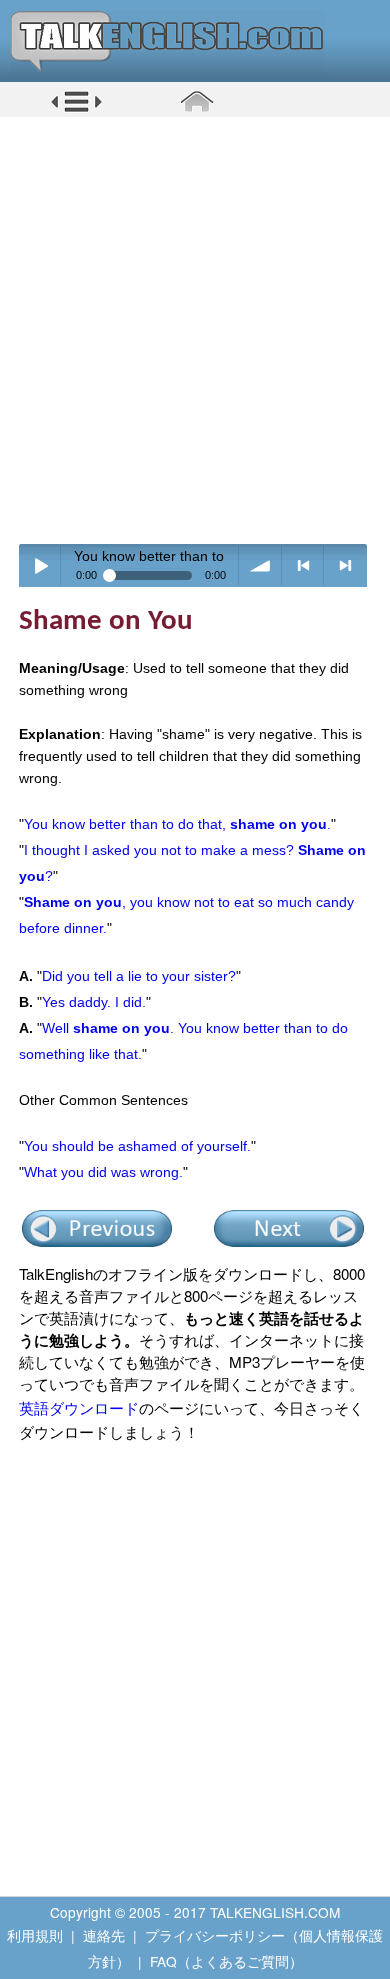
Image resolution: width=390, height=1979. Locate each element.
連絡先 (104, 1935)
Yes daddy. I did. (94, 1002)
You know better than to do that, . (177, 824)
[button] (76, 109)
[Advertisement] (195, 330)
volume (260, 565)
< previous (303, 565)
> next (345, 565)
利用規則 (35, 1935)
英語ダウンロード (79, 1407)
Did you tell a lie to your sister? (139, 976)
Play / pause (40, 565)
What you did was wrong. (103, 1172)
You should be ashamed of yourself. (137, 1146)
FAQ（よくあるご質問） (226, 1961)
